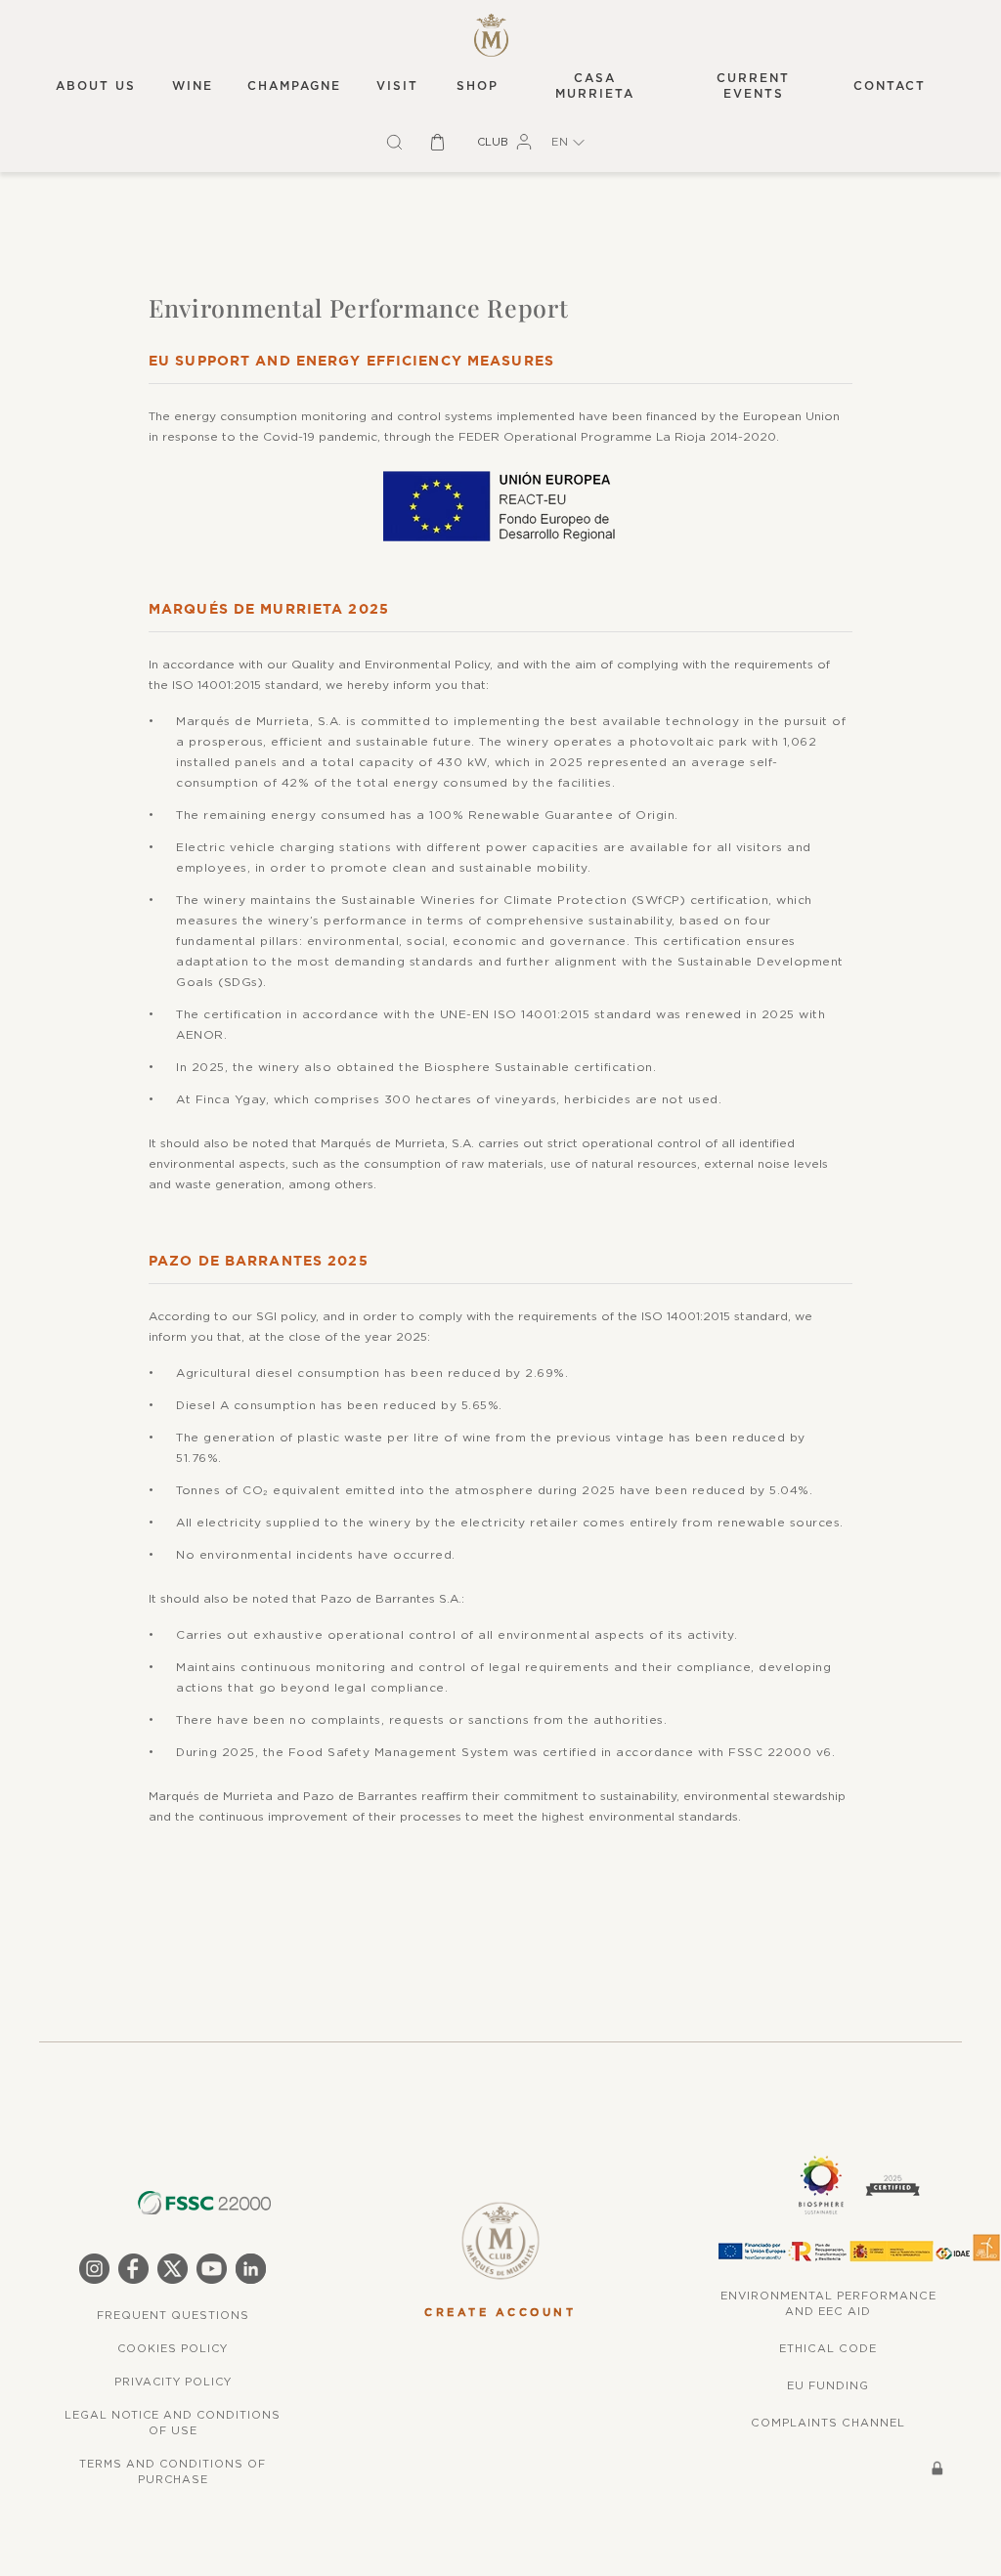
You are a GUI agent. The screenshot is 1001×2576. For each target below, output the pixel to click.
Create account (500, 2313)
